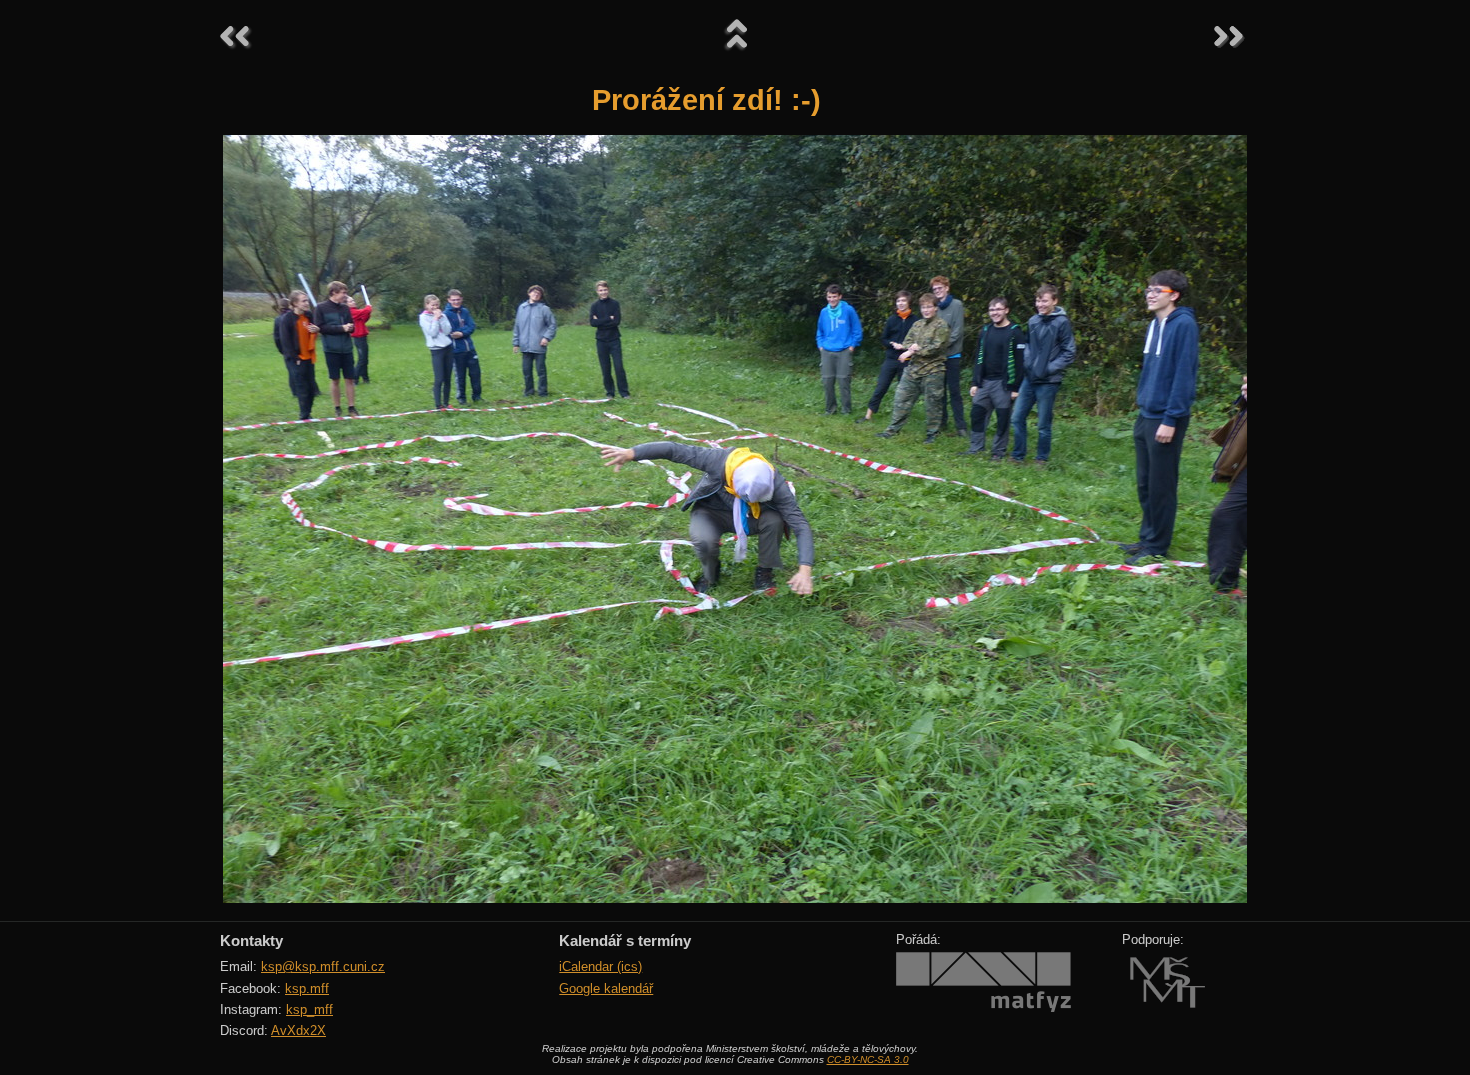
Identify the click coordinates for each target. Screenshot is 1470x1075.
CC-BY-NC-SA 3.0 (868, 1059)
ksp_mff (309, 1009)
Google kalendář (606, 988)
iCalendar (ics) (600, 966)
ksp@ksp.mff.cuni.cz (323, 966)
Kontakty (251, 940)
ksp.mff (307, 988)
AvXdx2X (298, 1030)
